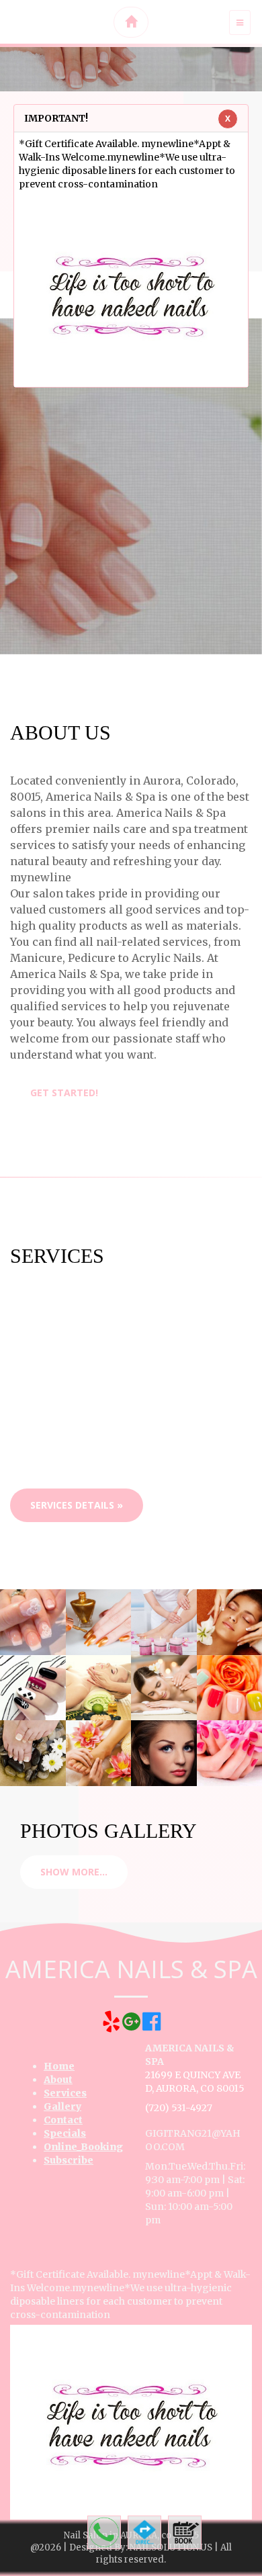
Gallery (62, 2106)
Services (65, 2093)
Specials (65, 2133)
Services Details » (77, 1505)
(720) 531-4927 (179, 2108)
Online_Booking (83, 2147)
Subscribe (69, 2160)
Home (59, 2066)
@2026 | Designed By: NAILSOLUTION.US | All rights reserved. (131, 2553)
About (58, 2080)
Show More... (74, 1872)
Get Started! (64, 1093)
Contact (63, 2120)
